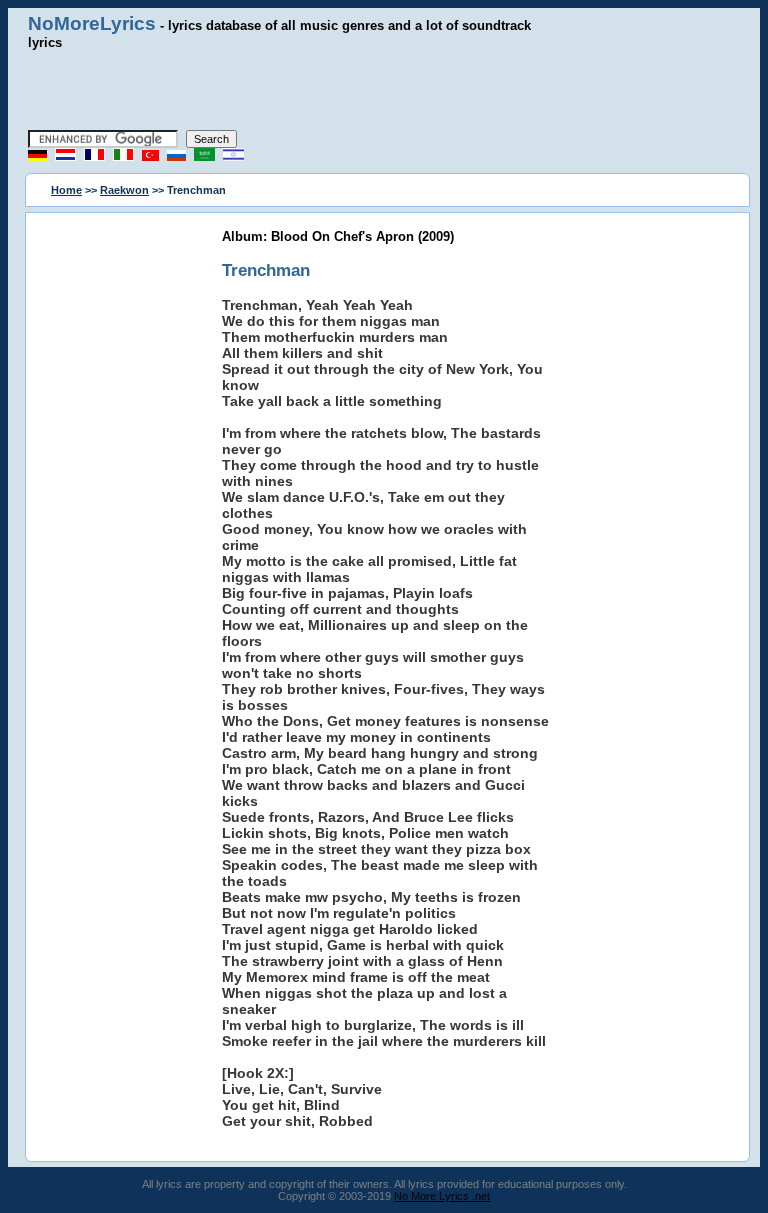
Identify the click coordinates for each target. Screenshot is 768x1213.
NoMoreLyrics (92, 23)
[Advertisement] (384, 90)
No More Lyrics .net (442, 1196)
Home (66, 190)
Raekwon (124, 190)
